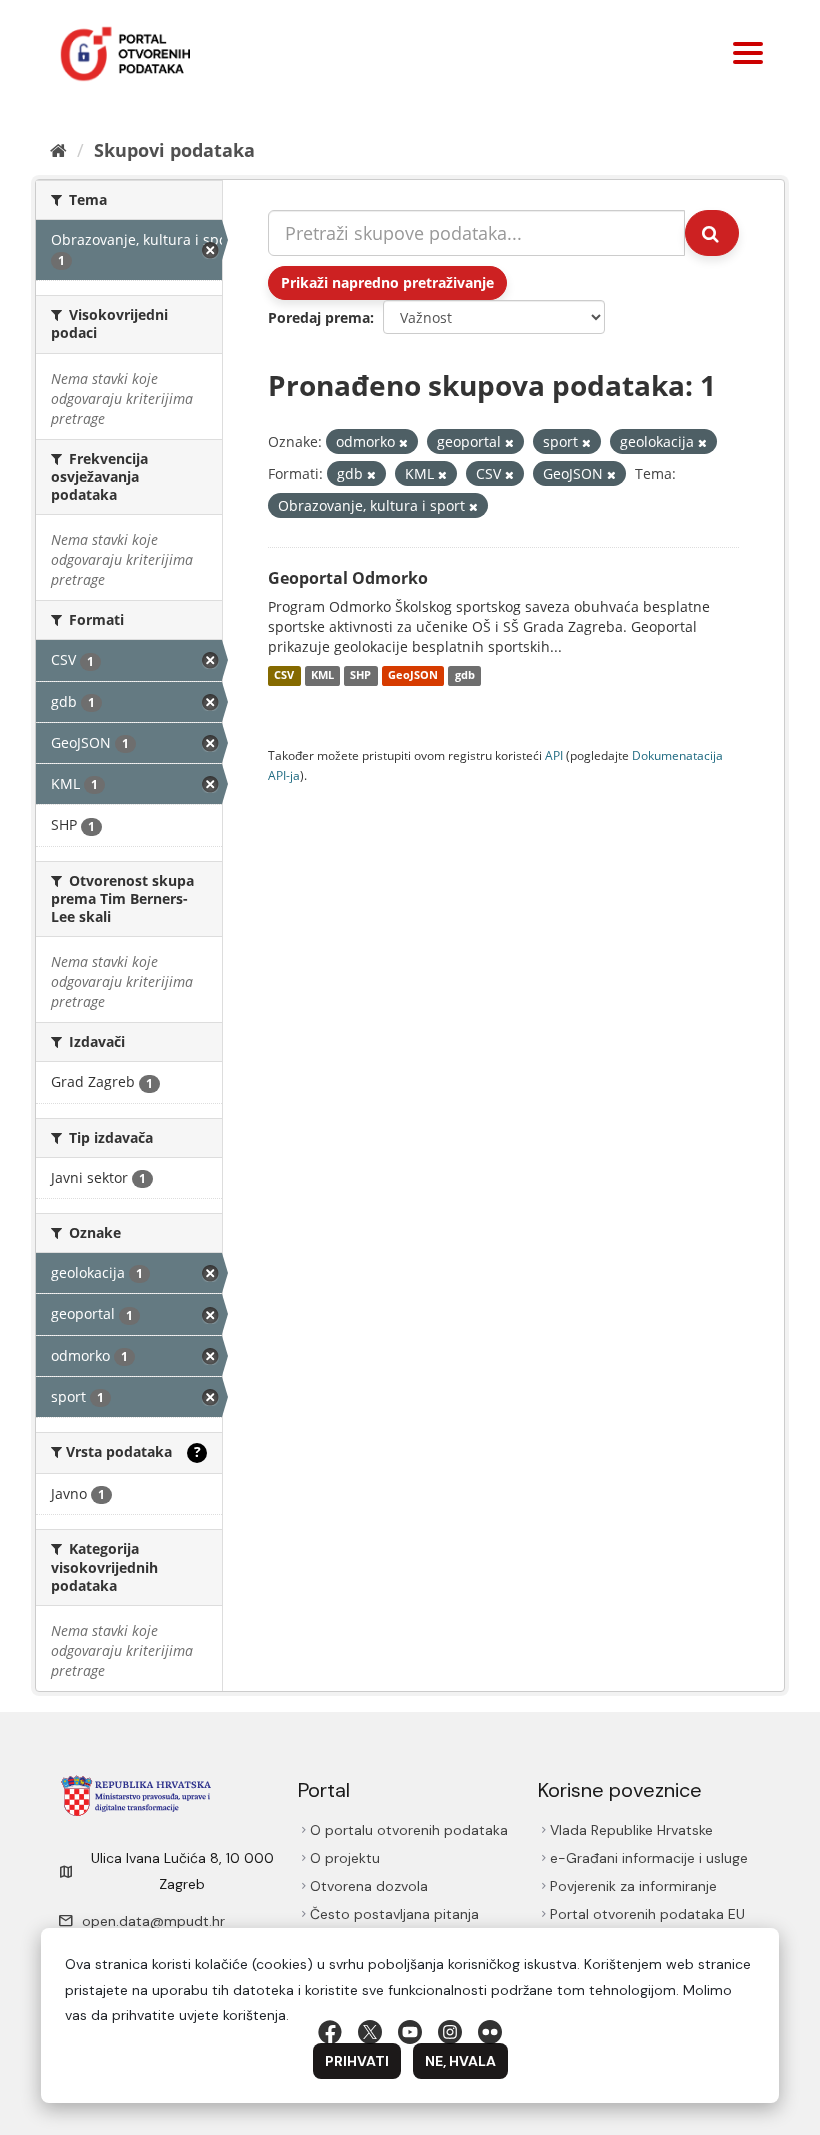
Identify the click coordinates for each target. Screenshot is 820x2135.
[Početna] (58, 150)
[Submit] (712, 233)
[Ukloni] (403, 442)
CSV (284, 676)
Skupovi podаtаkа (174, 150)
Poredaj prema (319, 317)
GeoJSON (413, 676)
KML (322, 676)
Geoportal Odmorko (348, 578)
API (554, 755)
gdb (465, 676)
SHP (360, 676)
